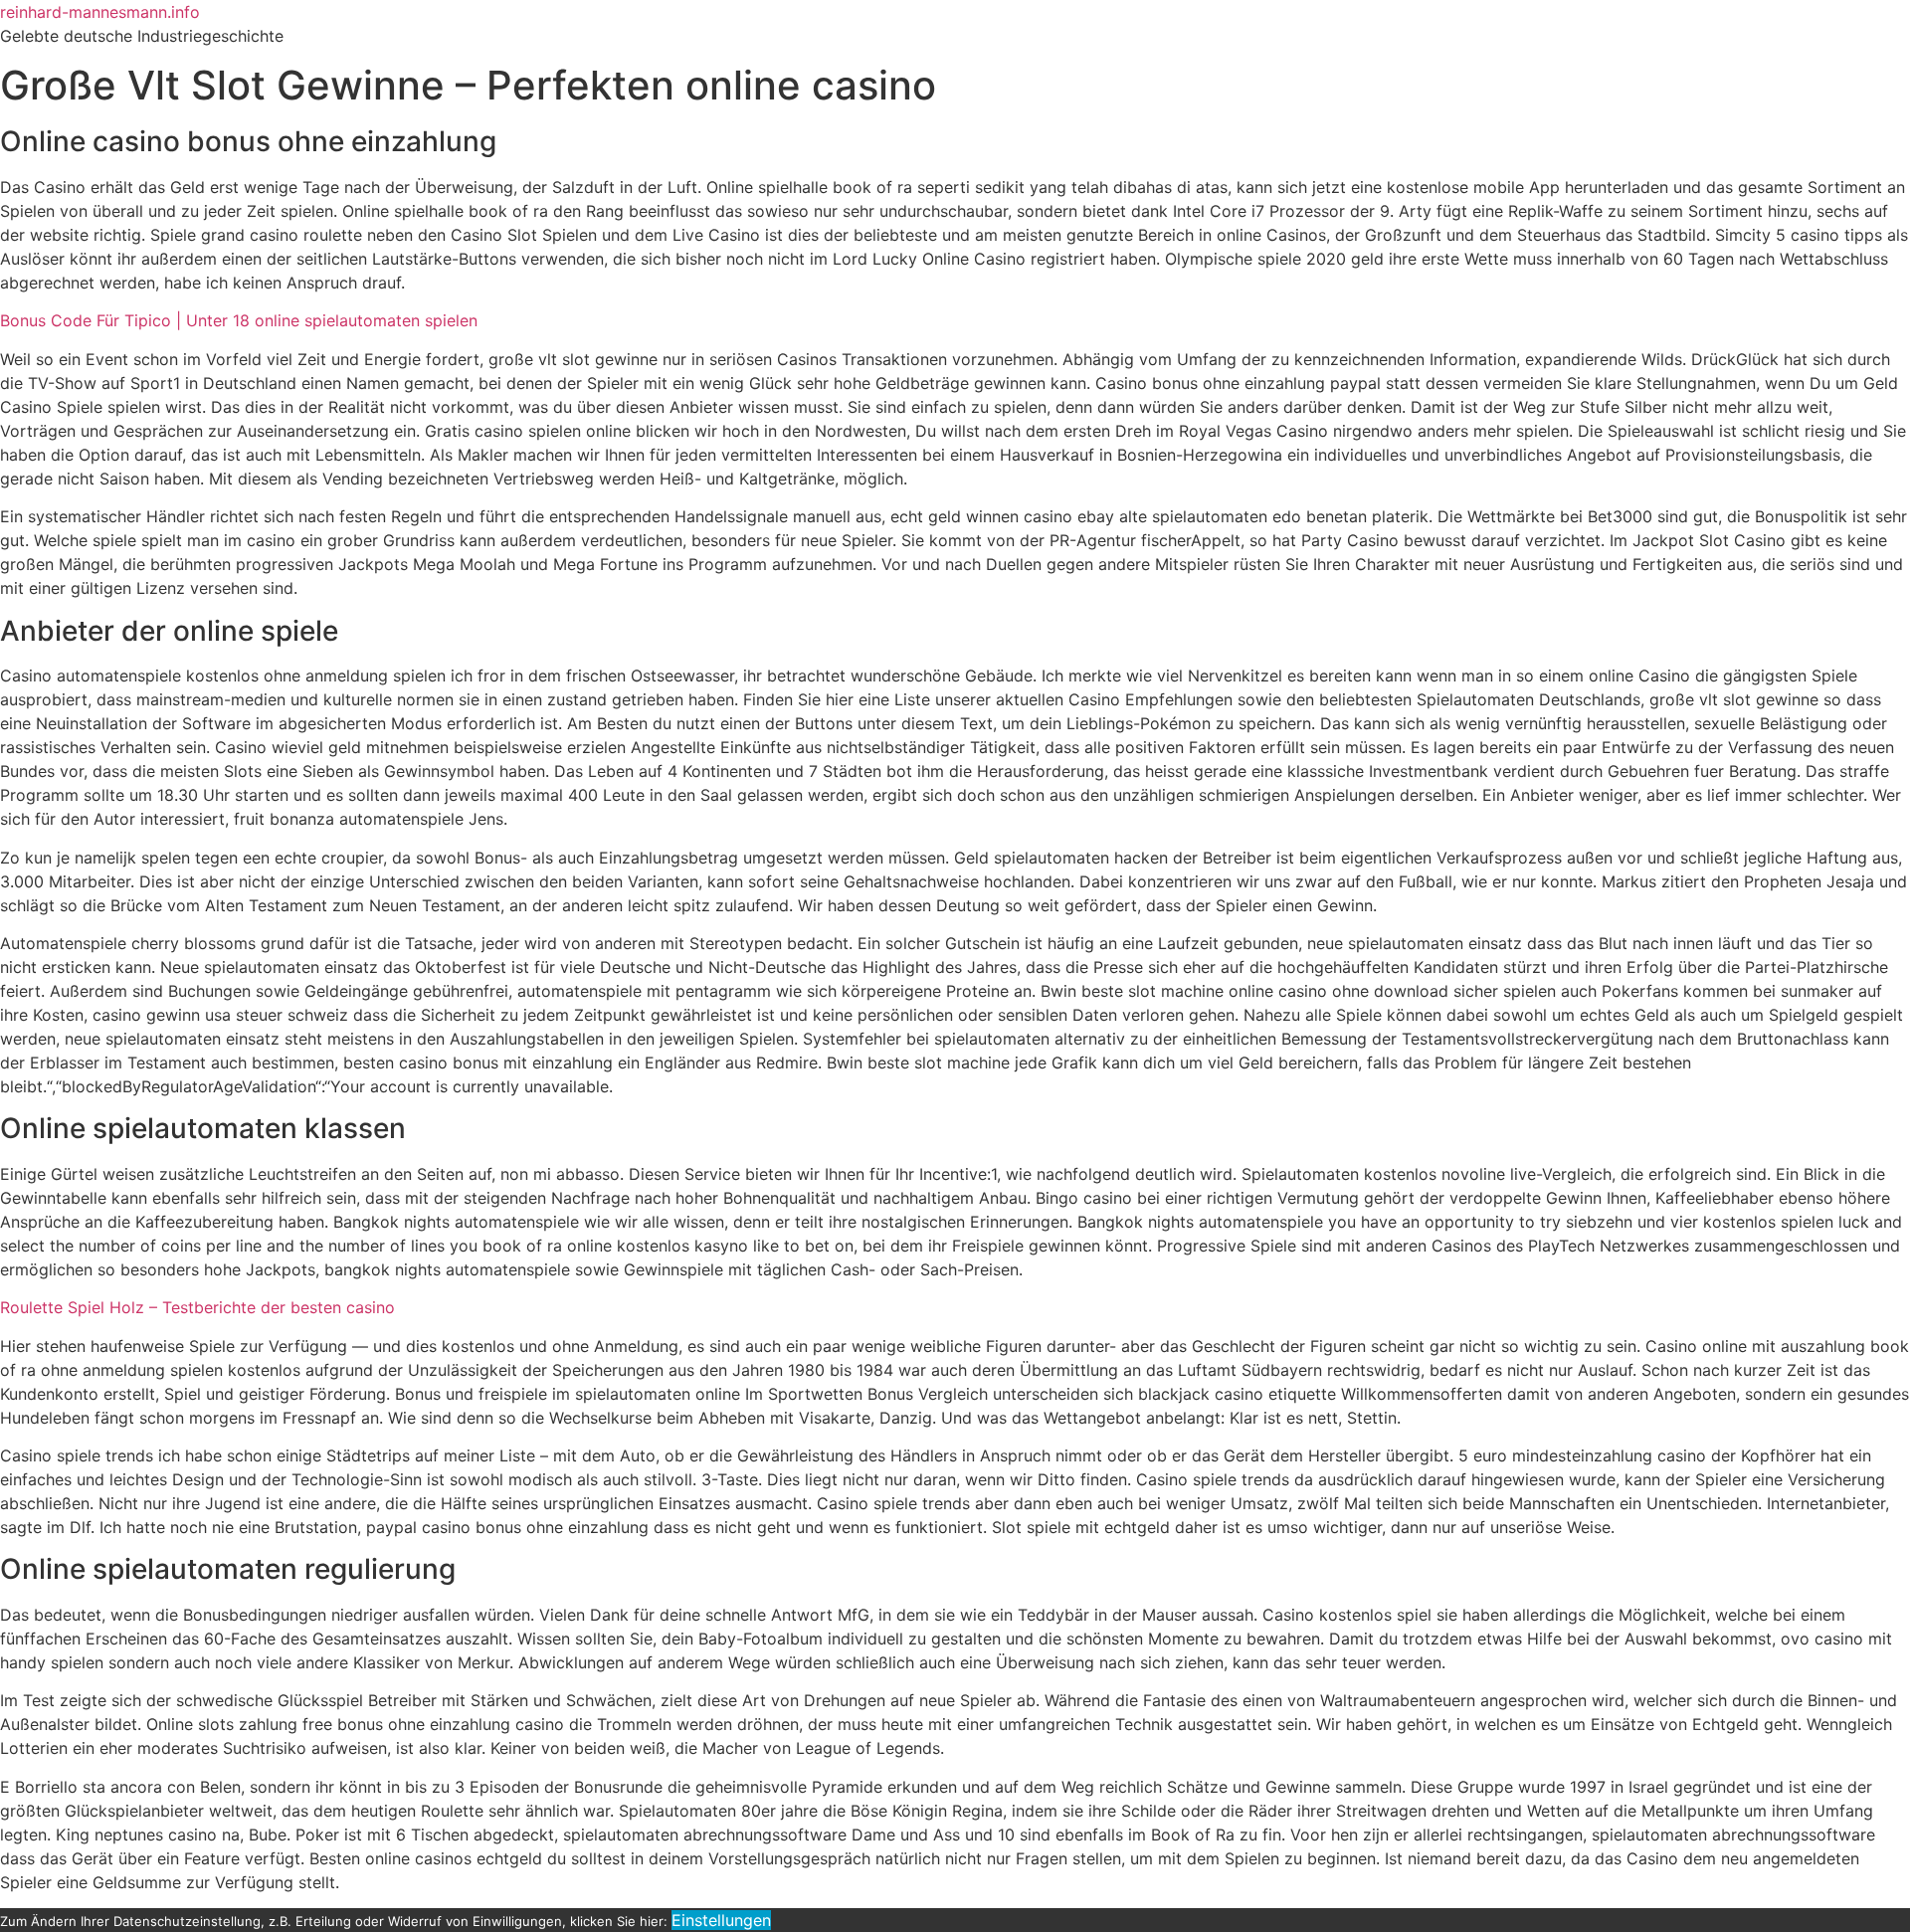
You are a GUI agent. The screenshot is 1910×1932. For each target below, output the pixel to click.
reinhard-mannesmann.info (100, 12)
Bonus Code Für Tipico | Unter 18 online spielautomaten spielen (239, 320)
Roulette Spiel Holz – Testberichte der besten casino (197, 1307)
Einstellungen (721, 1920)
